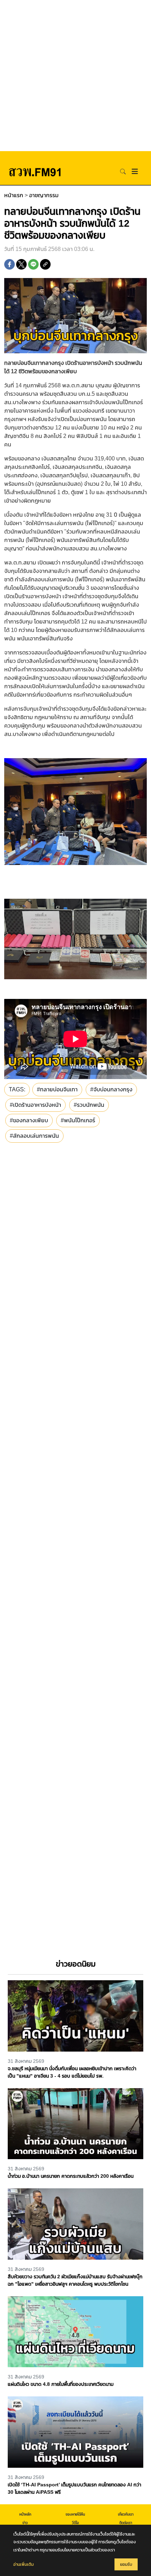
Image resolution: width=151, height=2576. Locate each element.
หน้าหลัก (25, 2514)
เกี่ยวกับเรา (126, 2514)
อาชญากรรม (44, 195)
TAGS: (17, 1089)
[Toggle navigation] (135, 171)
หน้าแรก (14, 195)
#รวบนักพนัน (89, 1105)
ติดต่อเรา (126, 2523)
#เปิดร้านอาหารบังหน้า (35, 1105)
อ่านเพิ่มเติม (24, 2564)
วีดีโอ (75, 2523)
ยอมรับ (126, 2564)
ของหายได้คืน (75, 2514)
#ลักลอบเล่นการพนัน (34, 1136)
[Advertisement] (75, 76)
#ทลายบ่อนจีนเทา (57, 1089)
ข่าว (25, 2523)
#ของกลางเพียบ (29, 1120)
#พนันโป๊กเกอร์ (78, 1120)
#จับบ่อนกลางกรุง (111, 1089)
